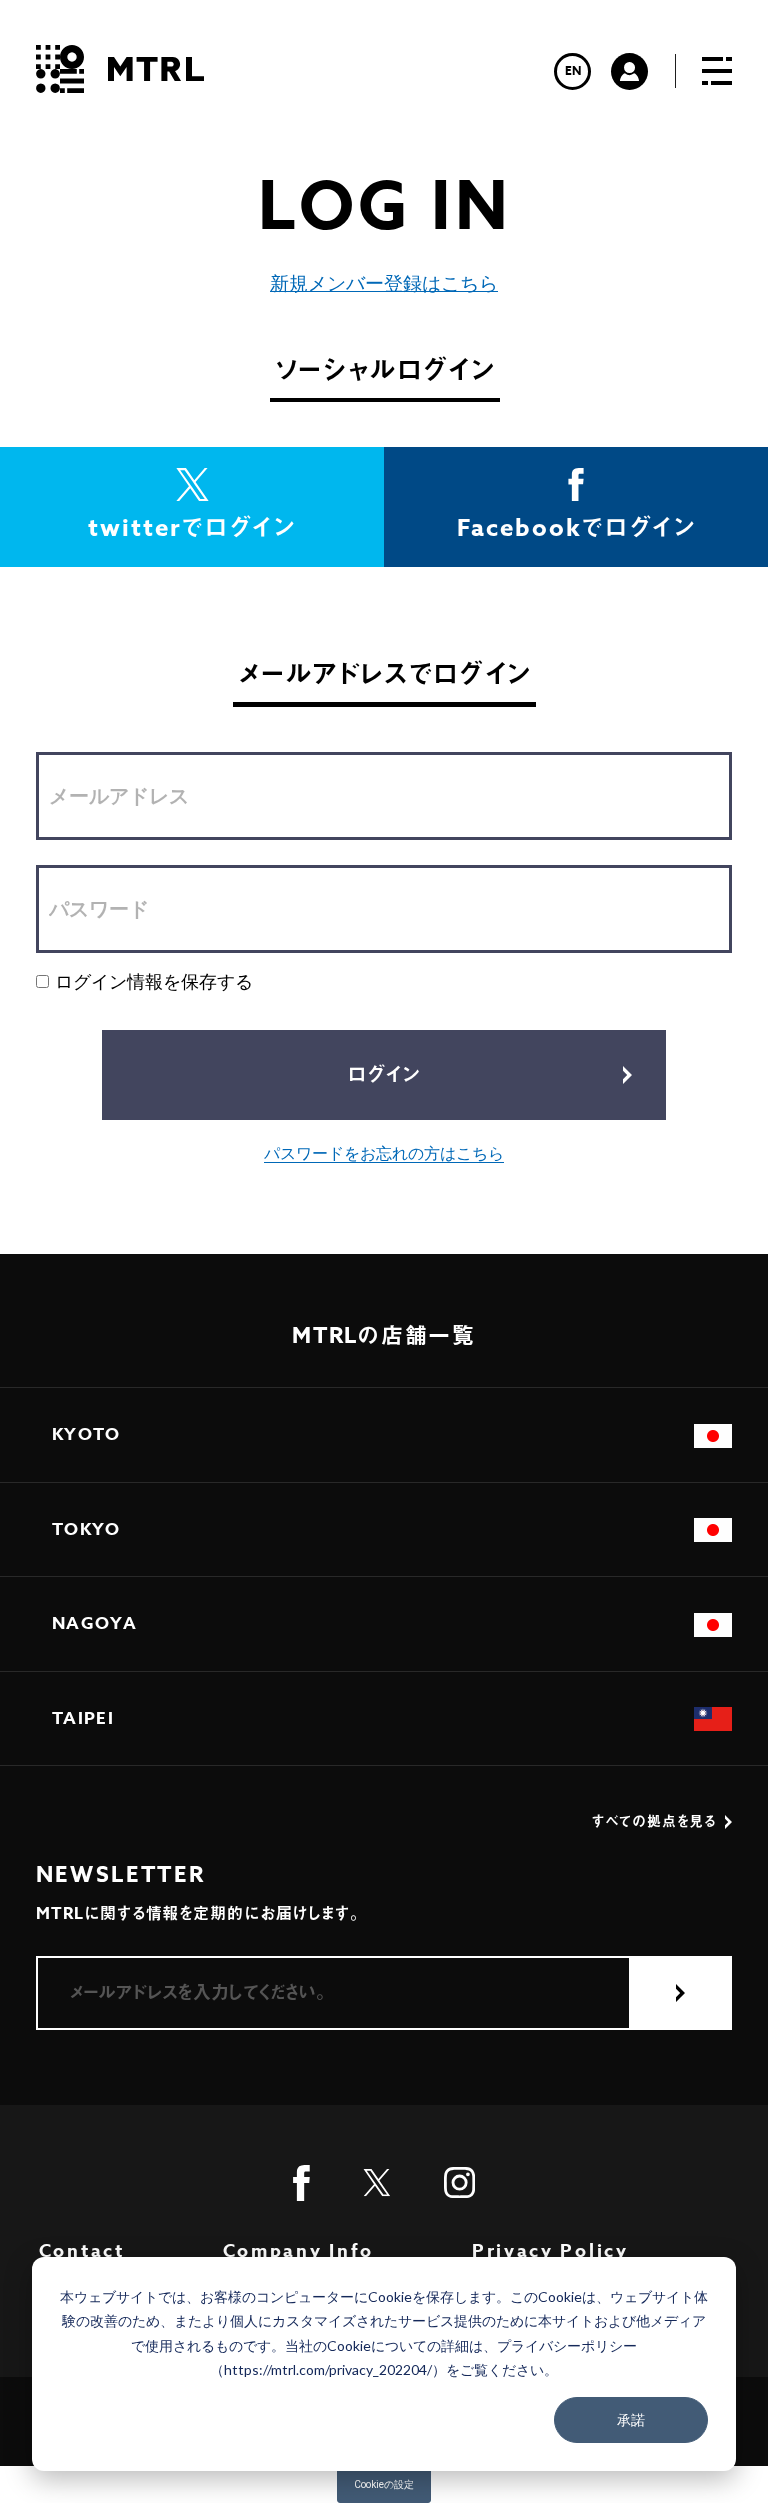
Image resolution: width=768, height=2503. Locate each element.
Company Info (298, 2251)
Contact (82, 2251)
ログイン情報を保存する (154, 981)
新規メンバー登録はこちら (384, 283)
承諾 (631, 2419)
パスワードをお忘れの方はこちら (384, 1153)
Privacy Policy (550, 2251)
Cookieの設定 (384, 2484)
